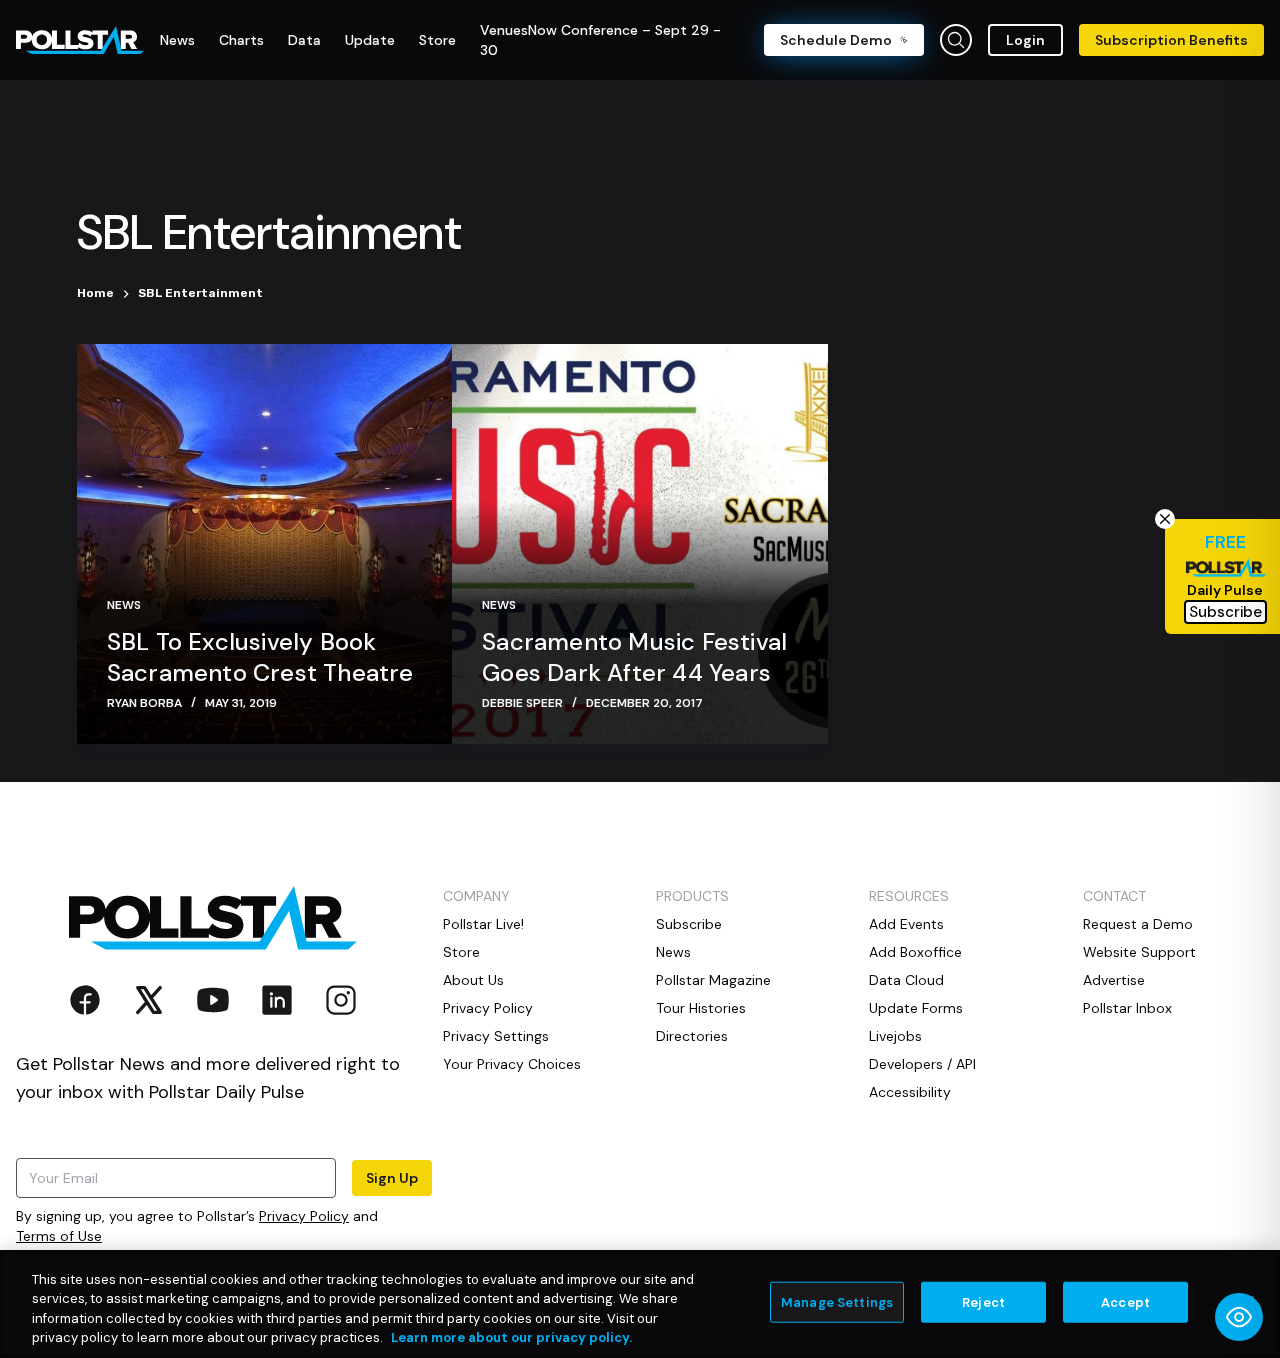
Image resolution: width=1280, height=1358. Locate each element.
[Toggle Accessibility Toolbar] (1239, 1317)
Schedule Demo (836, 40)
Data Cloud (906, 980)
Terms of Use (59, 1236)
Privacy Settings (496, 1036)
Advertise (1114, 980)
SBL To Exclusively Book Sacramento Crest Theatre (260, 657)
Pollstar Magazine (713, 980)
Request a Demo (1138, 924)
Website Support (1139, 952)
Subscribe (689, 924)
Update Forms (916, 1008)
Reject (983, 1302)
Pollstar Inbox (1127, 1008)
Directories (692, 1036)
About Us (473, 980)
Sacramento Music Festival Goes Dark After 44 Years (634, 657)
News (124, 605)
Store (461, 952)
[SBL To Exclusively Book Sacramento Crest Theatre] (264, 544)
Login (1025, 40)
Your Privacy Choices (512, 1064)
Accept (1125, 1302)
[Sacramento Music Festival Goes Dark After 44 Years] (639, 544)
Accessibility (910, 1092)
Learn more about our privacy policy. (511, 1337)
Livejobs (895, 1036)
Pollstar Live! (483, 924)
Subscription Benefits (1171, 40)
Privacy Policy (304, 1216)
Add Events (906, 924)
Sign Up (392, 1178)
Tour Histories (701, 1008)
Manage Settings (837, 1302)
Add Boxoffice (915, 952)
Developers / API (922, 1064)
